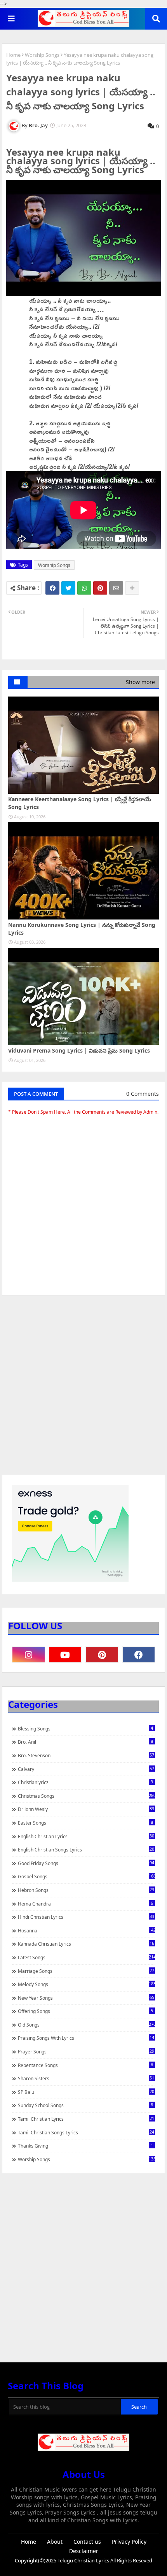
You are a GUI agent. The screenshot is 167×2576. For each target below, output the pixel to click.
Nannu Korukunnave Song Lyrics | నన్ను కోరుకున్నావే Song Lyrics (82, 929)
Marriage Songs (86, 1971)
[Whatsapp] (84, 588)
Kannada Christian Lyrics (86, 1944)
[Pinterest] (100, 588)
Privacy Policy (129, 2542)
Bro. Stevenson (86, 1755)
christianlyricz (85, 1782)
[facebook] (139, 1655)
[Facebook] (52, 588)
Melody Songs (86, 1984)
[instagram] (29, 1655)
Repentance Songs (85, 2065)
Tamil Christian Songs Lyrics (86, 2132)
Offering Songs (85, 2011)
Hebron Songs (86, 1890)
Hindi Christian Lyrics (86, 1917)
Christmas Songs (86, 1796)
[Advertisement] (83, 1389)
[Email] (116, 588)
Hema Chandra (85, 1904)
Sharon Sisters (86, 2078)
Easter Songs (85, 1823)
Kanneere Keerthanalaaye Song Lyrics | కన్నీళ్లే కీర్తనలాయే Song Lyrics (80, 803)
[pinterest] (102, 1655)
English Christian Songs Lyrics (86, 1850)
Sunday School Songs (85, 2105)
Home (13, 55)
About (55, 2542)
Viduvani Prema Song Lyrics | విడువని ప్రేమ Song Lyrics (79, 1050)
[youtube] (65, 1655)
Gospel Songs (86, 1876)
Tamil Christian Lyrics (86, 2119)
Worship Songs (42, 55)
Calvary (86, 1769)
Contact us (87, 2542)
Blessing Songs (85, 1728)
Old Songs (86, 2025)
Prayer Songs (86, 2051)
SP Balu (86, 2092)
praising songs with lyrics (86, 2038)
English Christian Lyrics (86, 1836)
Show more (140, 682)
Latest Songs (86, 1957)
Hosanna (86, 1930)
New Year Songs (86, 1998)
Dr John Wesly (86, 1809)
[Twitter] (68, 588)
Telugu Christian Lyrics (84, 2560)
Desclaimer (84, 2551)
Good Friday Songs (86, 1863)
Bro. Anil (85, 1742)
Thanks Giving (85, 2146)
